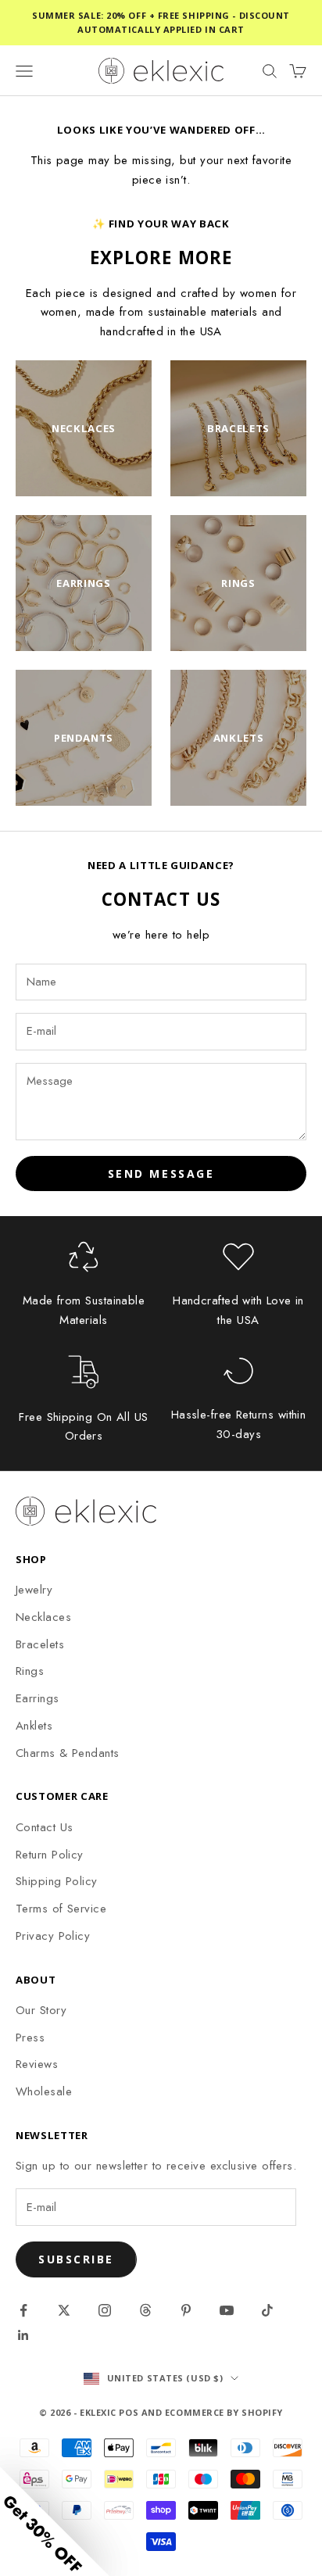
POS (129, 2412)
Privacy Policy (53, 1936)
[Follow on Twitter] (64, 2310)
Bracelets (40, 1644)
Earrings (38, 1698)
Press (30, 2038)
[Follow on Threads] (145, 2310)
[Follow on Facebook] (23, 2310)
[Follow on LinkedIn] (23, 2335)
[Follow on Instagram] (105, 2310)
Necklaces (43, 1617)
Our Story (41, 2010)
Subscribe (76, 2259)
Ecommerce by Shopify (224, 2412)
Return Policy (50, 1855)
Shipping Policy (57, 1881)
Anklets (34, 1726)
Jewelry (34, 1590)
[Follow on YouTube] (227, 2310)
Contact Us (45, 1827)
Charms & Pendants (68, 1753)
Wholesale (44, 2091)
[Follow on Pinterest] (186, 2310)
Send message (161, 1174)
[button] (55, 2521)
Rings (30, 1671)
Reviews (37, 2064)
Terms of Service (61, 1909)
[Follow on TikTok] (267, 2310)
